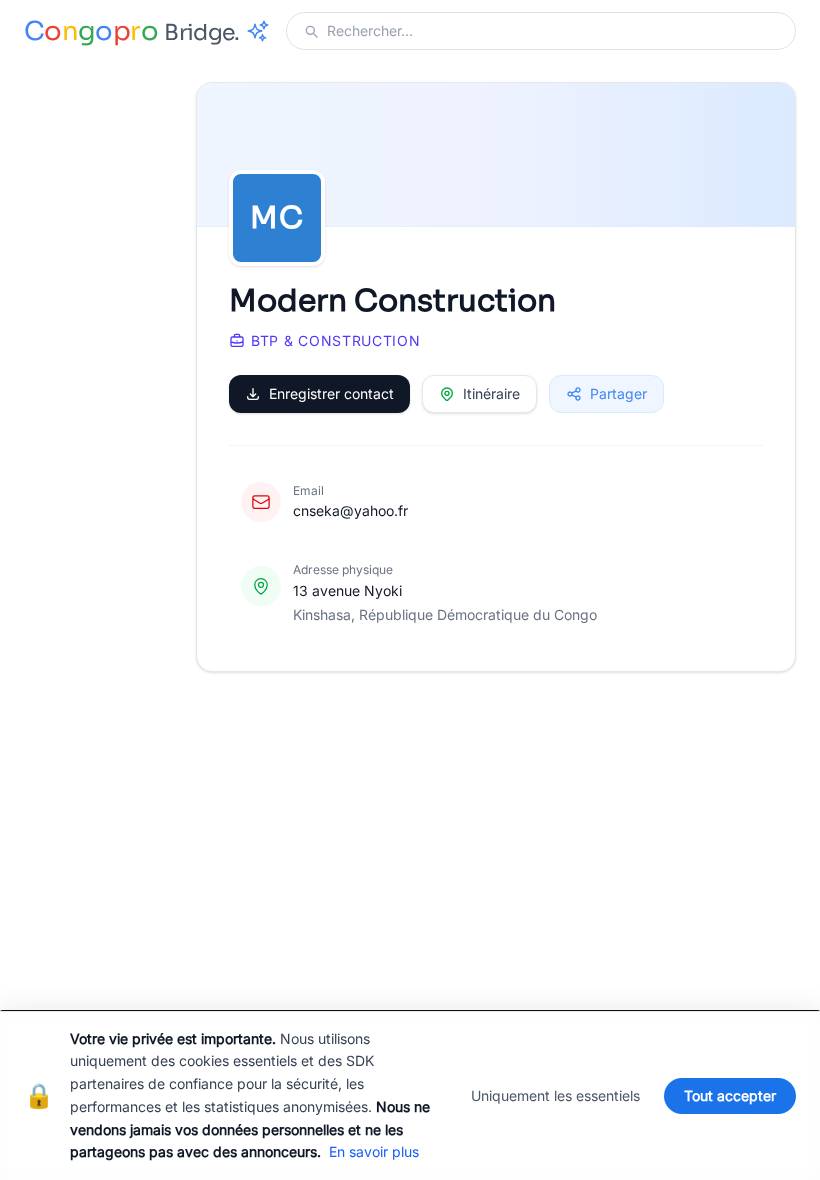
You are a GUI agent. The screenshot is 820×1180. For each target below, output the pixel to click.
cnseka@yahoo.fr (350, 510)
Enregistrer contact (331, 393)
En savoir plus (374, 1151)
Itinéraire (491, 393)
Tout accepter (730, 1095)
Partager (618, 393)
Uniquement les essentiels (555, 1095)
